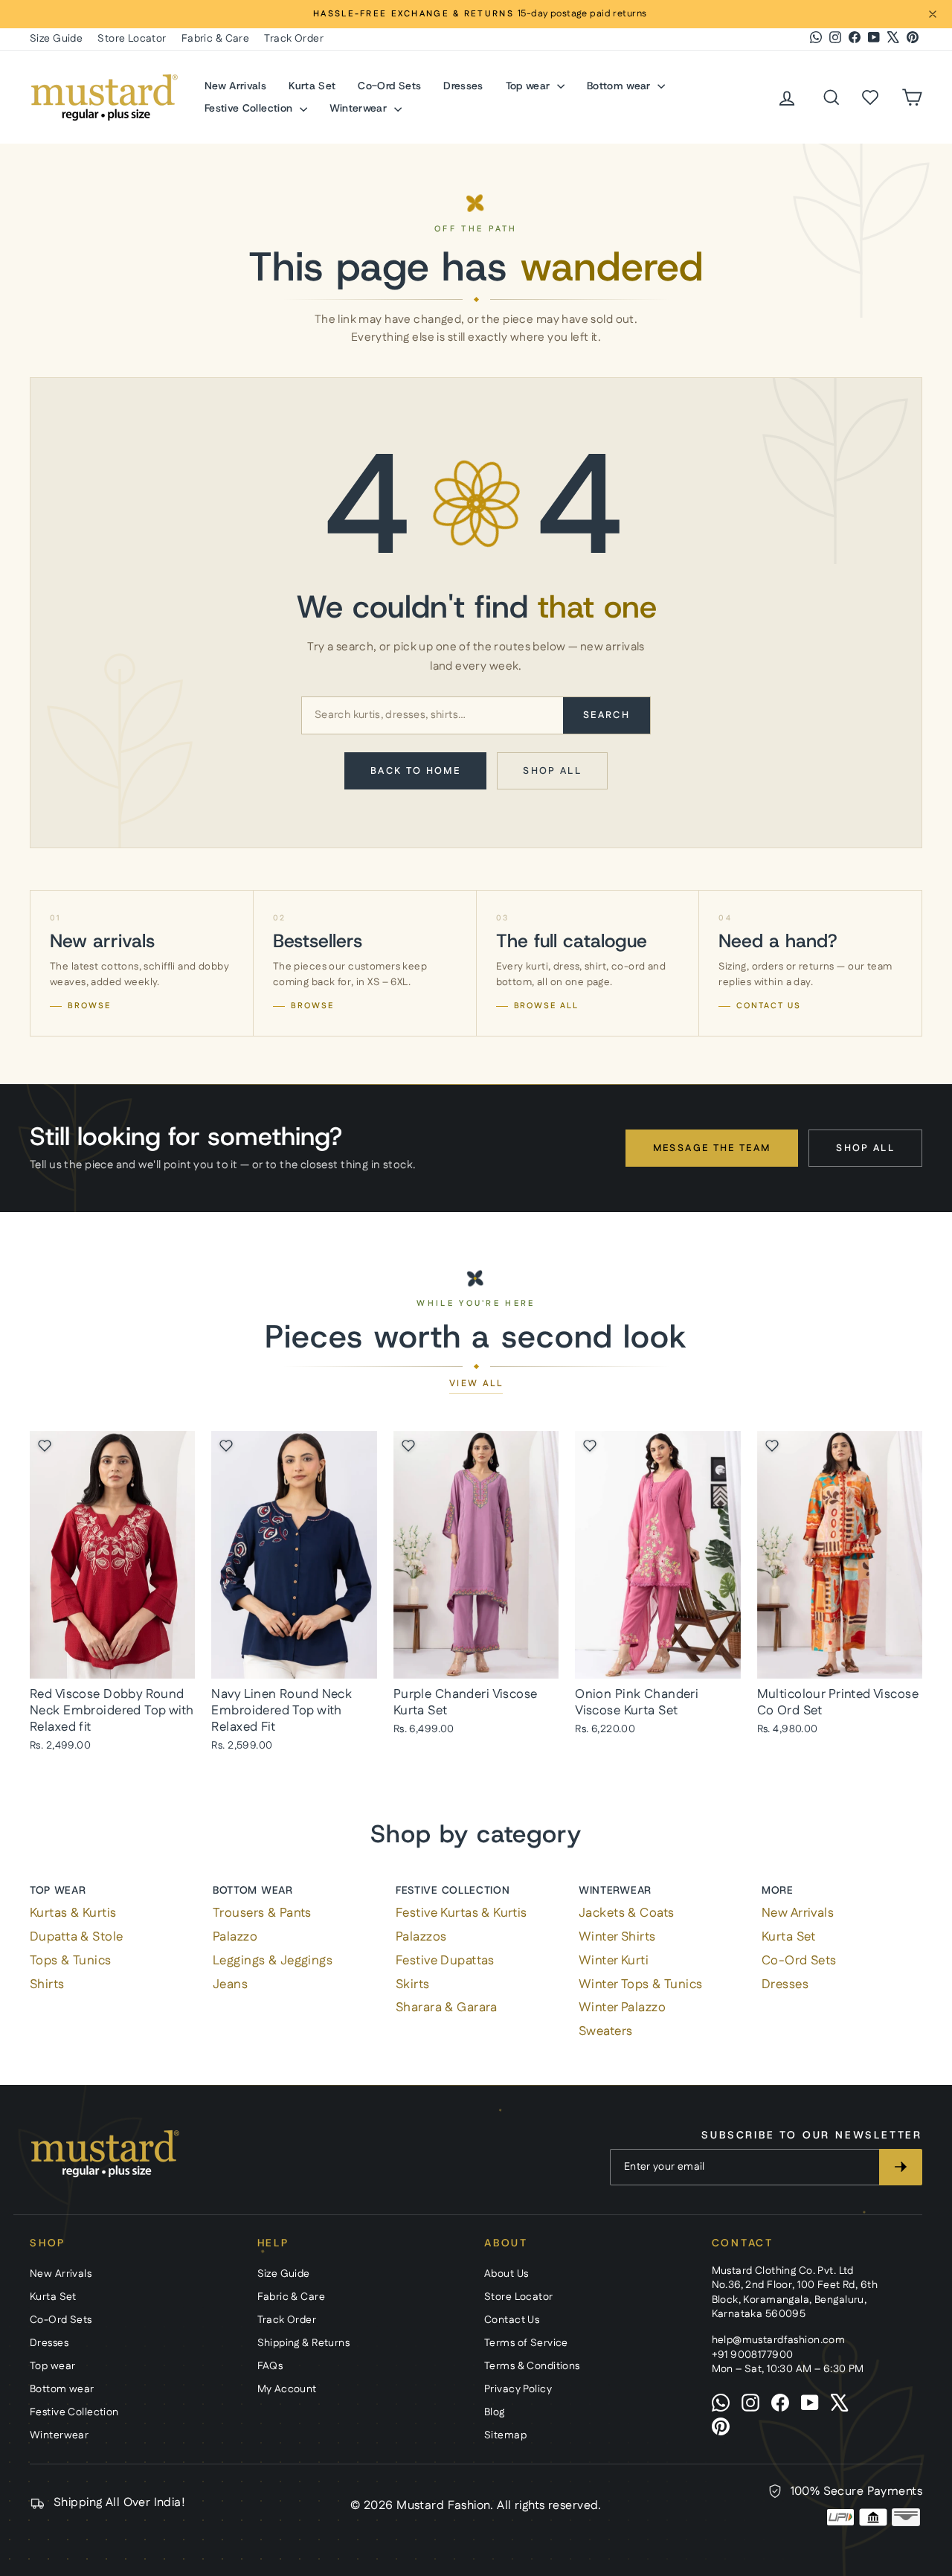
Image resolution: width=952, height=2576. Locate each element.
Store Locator (132, 39)
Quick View (112, 1662)
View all (476, 1384)
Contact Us (512, 2320)
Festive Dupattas (445, 1961)
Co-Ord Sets (389, 86)
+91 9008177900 (753, 2355)
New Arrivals (235, 86)
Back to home (415, 771)
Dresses (463, 86)
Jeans (230, 1984)
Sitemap (505, 2435)
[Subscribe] (901, 2168)
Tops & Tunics (71, 1961)
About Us (506, 2274)
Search (607, 715)
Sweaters (605, 2031)
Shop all (552, 771)
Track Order (294, 39)
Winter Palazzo (622, 2008)
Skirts (413, 1984)
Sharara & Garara (447, 2008)
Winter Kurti (614, 1961)
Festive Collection (250, 108)
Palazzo (235, 1937)
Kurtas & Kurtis (73, 1913)
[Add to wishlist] (45, 1446)
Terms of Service (526, 2343)
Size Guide (56, 39)
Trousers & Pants (262, 1913)
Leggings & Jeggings (273, 1961)
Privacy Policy (518, 2389)
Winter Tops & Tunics (641, 1984)
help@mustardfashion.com (779, 2340)
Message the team (712, 1148)
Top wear (530, 86)
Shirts (47, 1984)
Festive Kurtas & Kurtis (461, 1913)
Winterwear (360, 108)
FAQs (270, 2366)
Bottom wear (620, 86)
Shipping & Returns (304, 2343)
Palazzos (421, 1937)
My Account (287, 2389)
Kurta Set (312, 86)
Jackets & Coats (626, 1913)
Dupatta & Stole (76, 1937)
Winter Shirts (617, 1937)
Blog (495, 2412)
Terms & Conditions (532, 2366)
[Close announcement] (933, 14)
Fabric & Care (216, 39)
